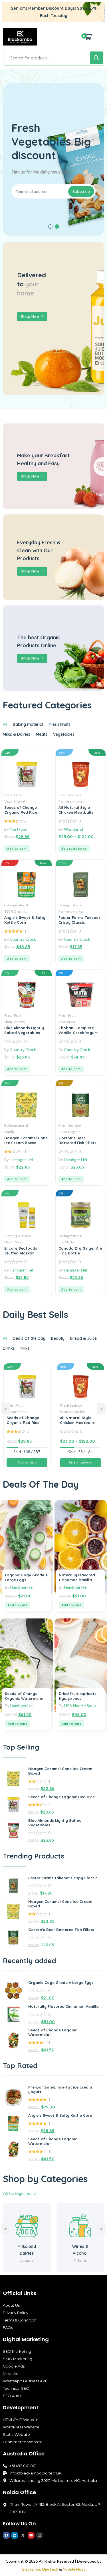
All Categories (17, 2193)
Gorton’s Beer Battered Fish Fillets (77, 1140)
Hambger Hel (21, 1160)
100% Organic (15, 911)
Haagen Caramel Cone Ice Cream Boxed (26, 1140)
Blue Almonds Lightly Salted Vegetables (24, 1030)
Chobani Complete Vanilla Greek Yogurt (78, 1030)
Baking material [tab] (28, 724)
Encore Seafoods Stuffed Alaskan (21, 1251)
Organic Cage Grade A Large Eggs (61, 1982)
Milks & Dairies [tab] (17, 734)
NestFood (19, 829)
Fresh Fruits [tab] (60, 724)
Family (9, 1132)
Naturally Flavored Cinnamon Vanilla (77, 1577)
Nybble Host (74, 2569)
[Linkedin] (15, 2535)
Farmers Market (71, 801)
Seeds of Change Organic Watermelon (25, 1696)
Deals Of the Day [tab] (29, 1338)
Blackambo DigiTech (40, 2569)
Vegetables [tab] (64, 734)
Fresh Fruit (13, 795)
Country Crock (23, 939)
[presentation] (6, 1409)
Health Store (14, 1242)
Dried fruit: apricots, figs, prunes (78, 1696)
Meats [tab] (42, 734)
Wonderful (73, 829)
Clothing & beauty (18, 1236)
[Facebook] (6, 2535)
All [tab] (5, 724)
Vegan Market (15, 801)
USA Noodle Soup (80, 1706)
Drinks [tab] (9, 1348)
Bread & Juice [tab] (83, 1338)
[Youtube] (31, 2535)
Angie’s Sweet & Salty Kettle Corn (25, 920)
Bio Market (67, 1022)
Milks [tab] (25, 1348)
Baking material (16, 905)
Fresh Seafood (70, 795)
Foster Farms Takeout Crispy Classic (79, 920)
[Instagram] (39, 2535)
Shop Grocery (15, 1022)
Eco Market (67, 1242)
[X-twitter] (23, 2535)
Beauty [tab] (58, 1338)
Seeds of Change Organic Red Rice (21, 810)
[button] (50, 227)
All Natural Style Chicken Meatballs (76, 810)
